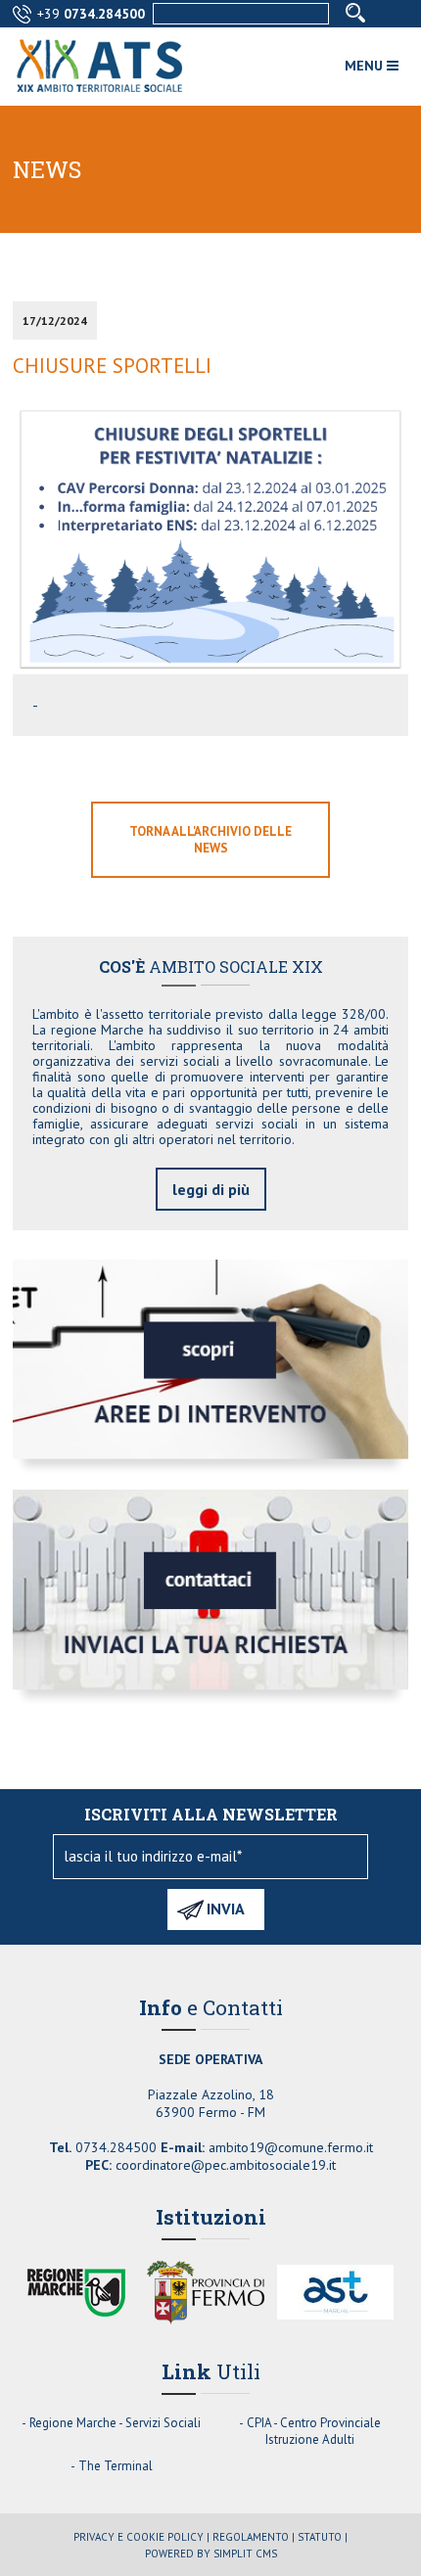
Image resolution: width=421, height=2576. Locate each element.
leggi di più (211, 1189)
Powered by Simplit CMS (211, 2553)
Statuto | (323, 2537)
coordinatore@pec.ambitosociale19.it (226, 2165)
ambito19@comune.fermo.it (291, 2147)
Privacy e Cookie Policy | (141, 2537)
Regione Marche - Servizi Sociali (115, 2423)
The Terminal (116, 2466)
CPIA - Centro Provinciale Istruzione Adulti (314, 2431)
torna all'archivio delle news (210, 840)
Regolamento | (254, 2537)
